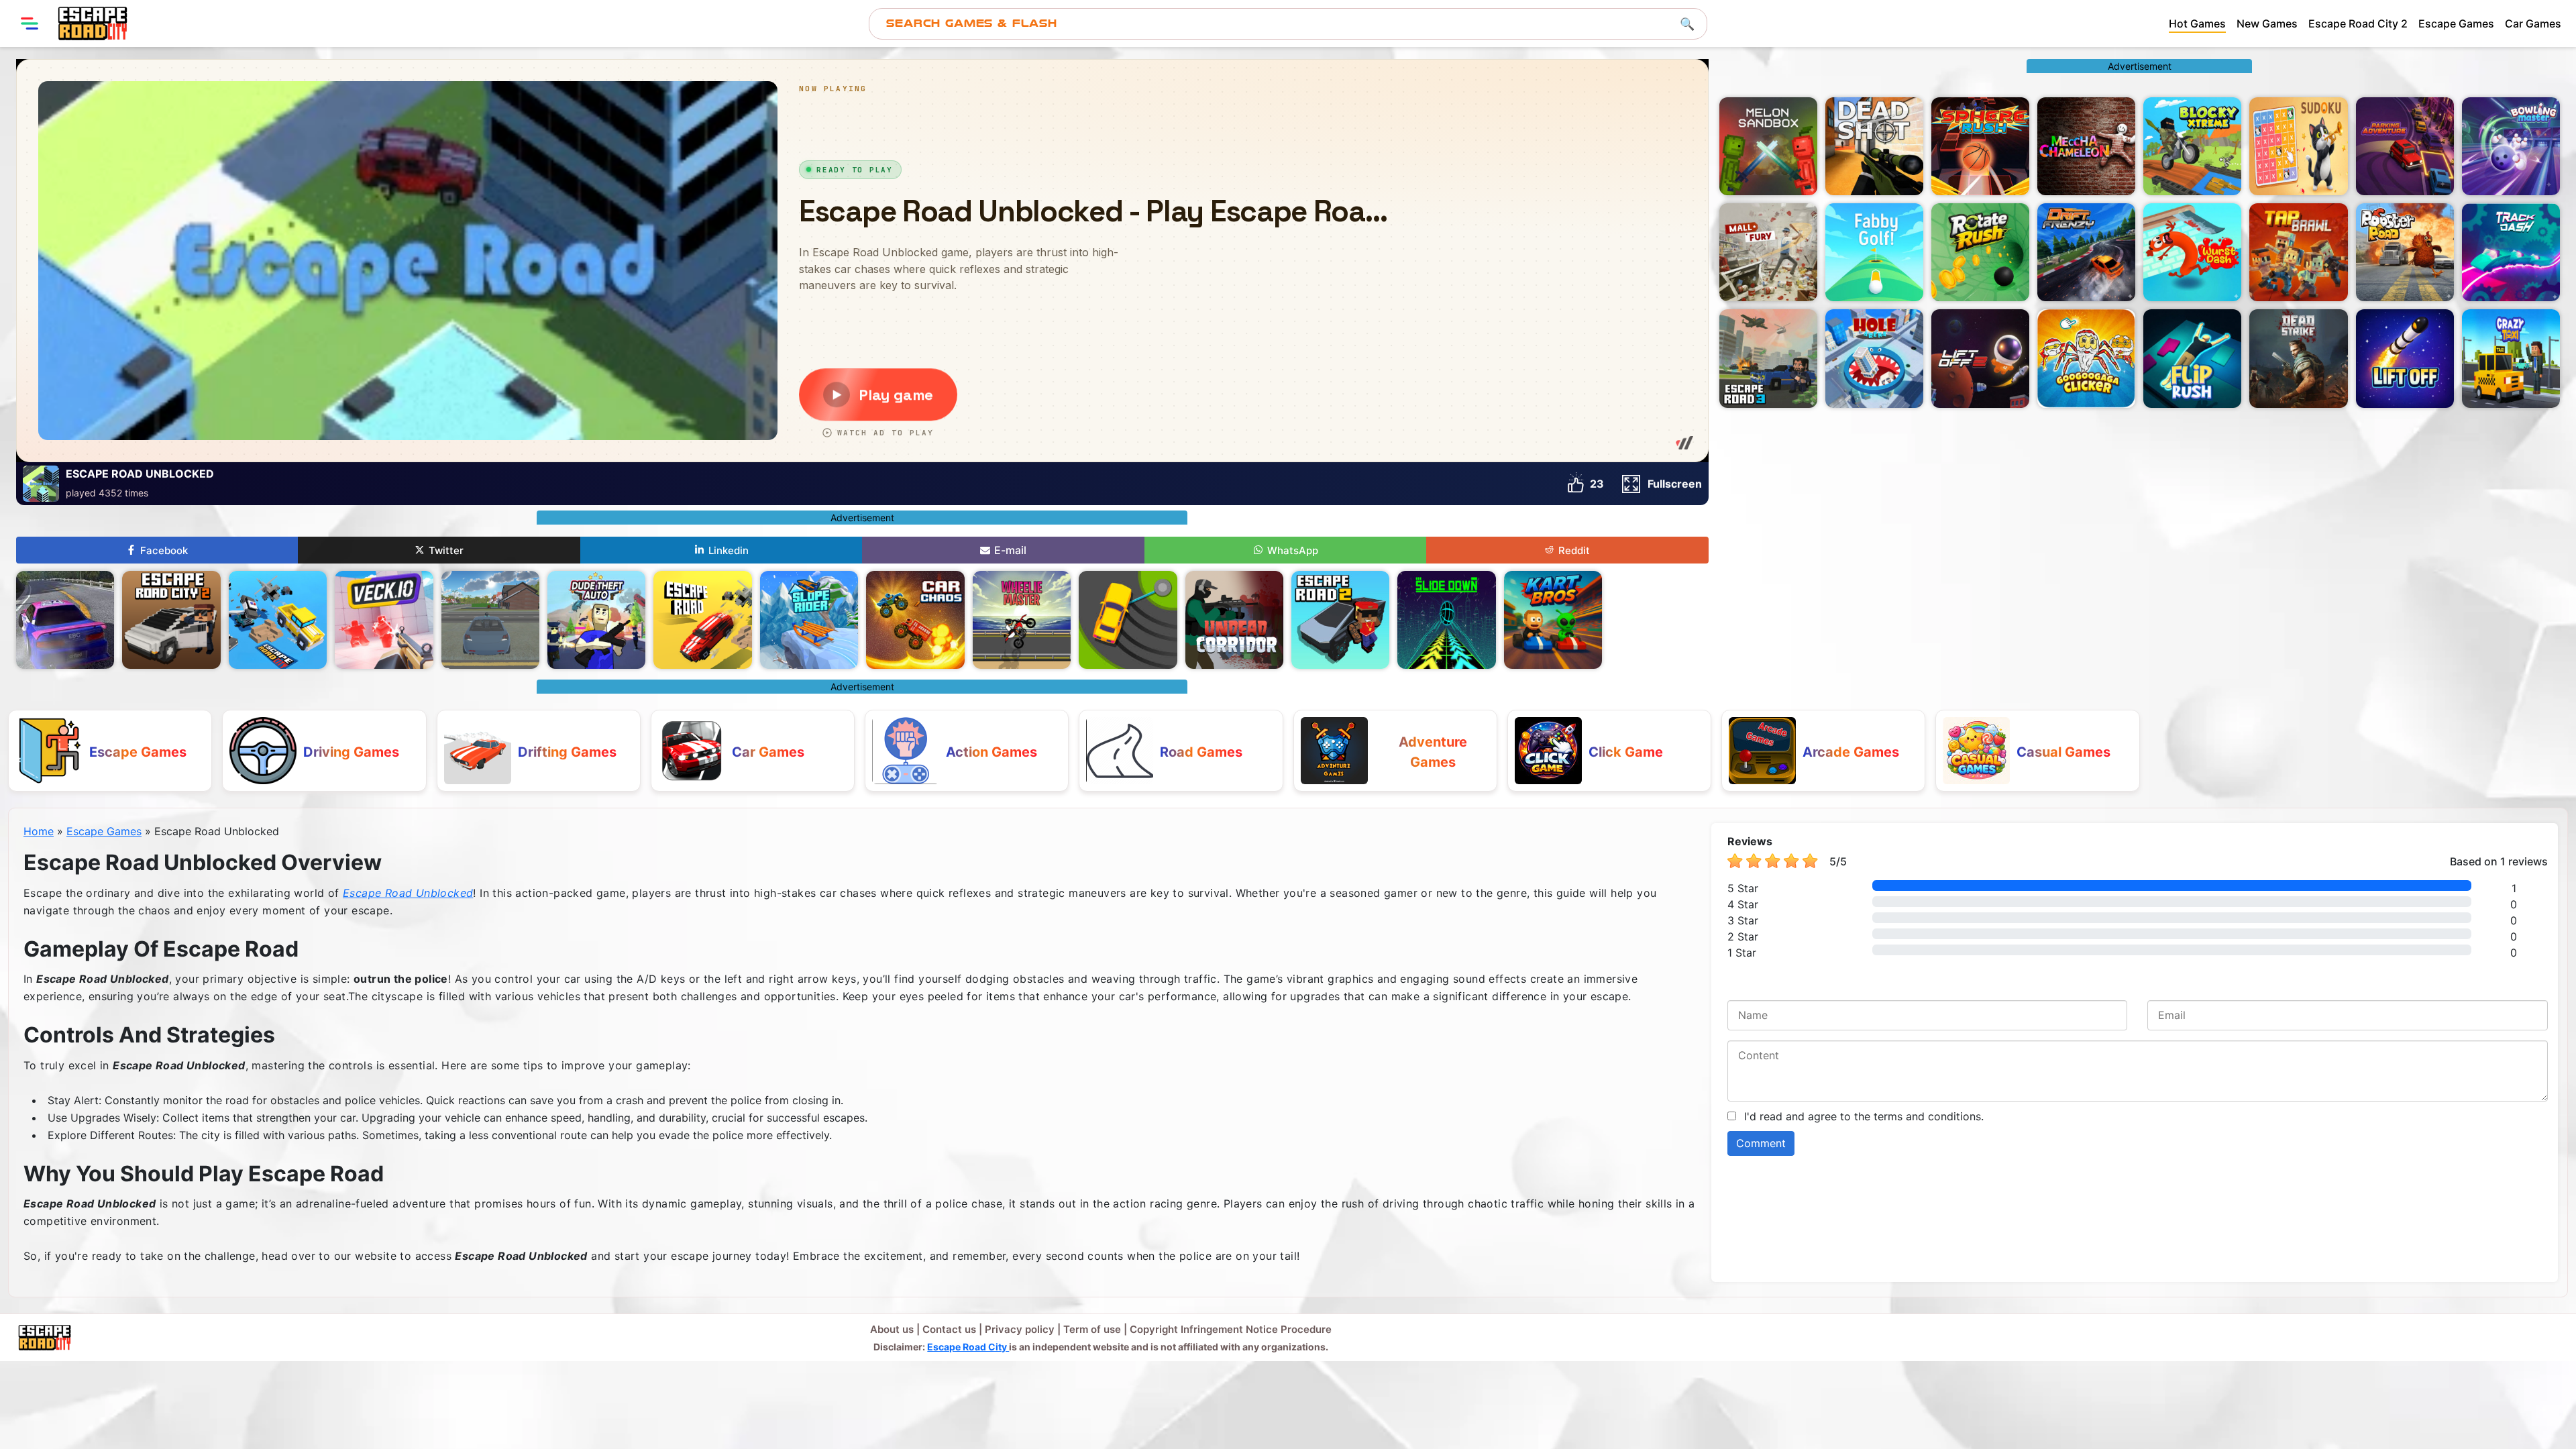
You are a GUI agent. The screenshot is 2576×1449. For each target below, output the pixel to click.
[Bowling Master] (2511, 146)
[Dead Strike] (2298, 358)
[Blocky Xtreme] (2192, 146)
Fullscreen (1675, 484)
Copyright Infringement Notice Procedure (1231, 1329)
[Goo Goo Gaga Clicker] (2086, 358)
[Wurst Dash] (2192, 252)
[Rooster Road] (2405, 252)
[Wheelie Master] (1022, 620)
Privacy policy (1020, 1329)
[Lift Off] (2405, 358)
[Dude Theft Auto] (596, 620)
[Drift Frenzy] (2086, 252)
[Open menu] (30, 23)
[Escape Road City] (93, 23)
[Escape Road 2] (1340, 620)
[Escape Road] (702, 620)
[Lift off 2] (1980, 358)
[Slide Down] (1446, 620)
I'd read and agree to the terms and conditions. (1864, 1116)
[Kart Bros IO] (1553, 620)
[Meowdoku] (2298, 146)
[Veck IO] (384, 620)
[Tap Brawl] (2298, 252)
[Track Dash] (2511, 252)
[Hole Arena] (1874, 358)
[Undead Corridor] (1234, 620)
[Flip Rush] (2192, 358)
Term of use (1092, 1329)
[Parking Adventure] (2405, 146)
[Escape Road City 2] (171, 620)
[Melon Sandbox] (1768, 146)
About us (892, 1329)
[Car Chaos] (915, 620)
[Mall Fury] (1768, 252)
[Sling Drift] (1128, 620)
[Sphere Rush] (1980, 146)
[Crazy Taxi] (2511, 358)
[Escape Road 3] (1768, 358)
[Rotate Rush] (1980, 252)
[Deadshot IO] (1874, 146)
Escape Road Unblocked (408, 893)
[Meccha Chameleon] (2086, 146)
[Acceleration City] (490, 620)
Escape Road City (968, 1347)
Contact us (949, 1329)
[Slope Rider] (809, 620)
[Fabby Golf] (1874, 252)
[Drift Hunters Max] (65, 620)
